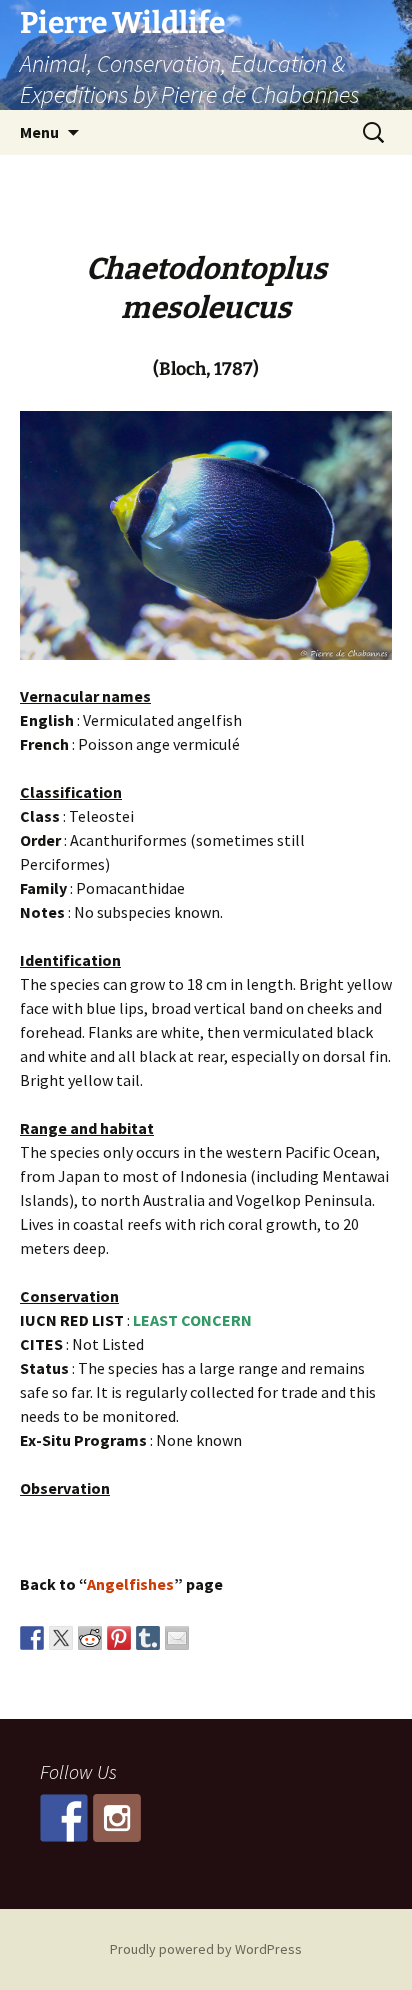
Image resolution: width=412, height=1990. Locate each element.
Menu (39, 132)
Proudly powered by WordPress (206, 1949)
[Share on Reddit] (90, 1638)
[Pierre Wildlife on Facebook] (64, 1818)
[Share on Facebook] (32, 1638)
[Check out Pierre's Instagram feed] (117, 1818)
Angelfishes (130, 1584)
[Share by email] (177, 1638)
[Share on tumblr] (148, 1638)
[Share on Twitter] (61, 1638)
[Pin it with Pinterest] (119, 1638)
